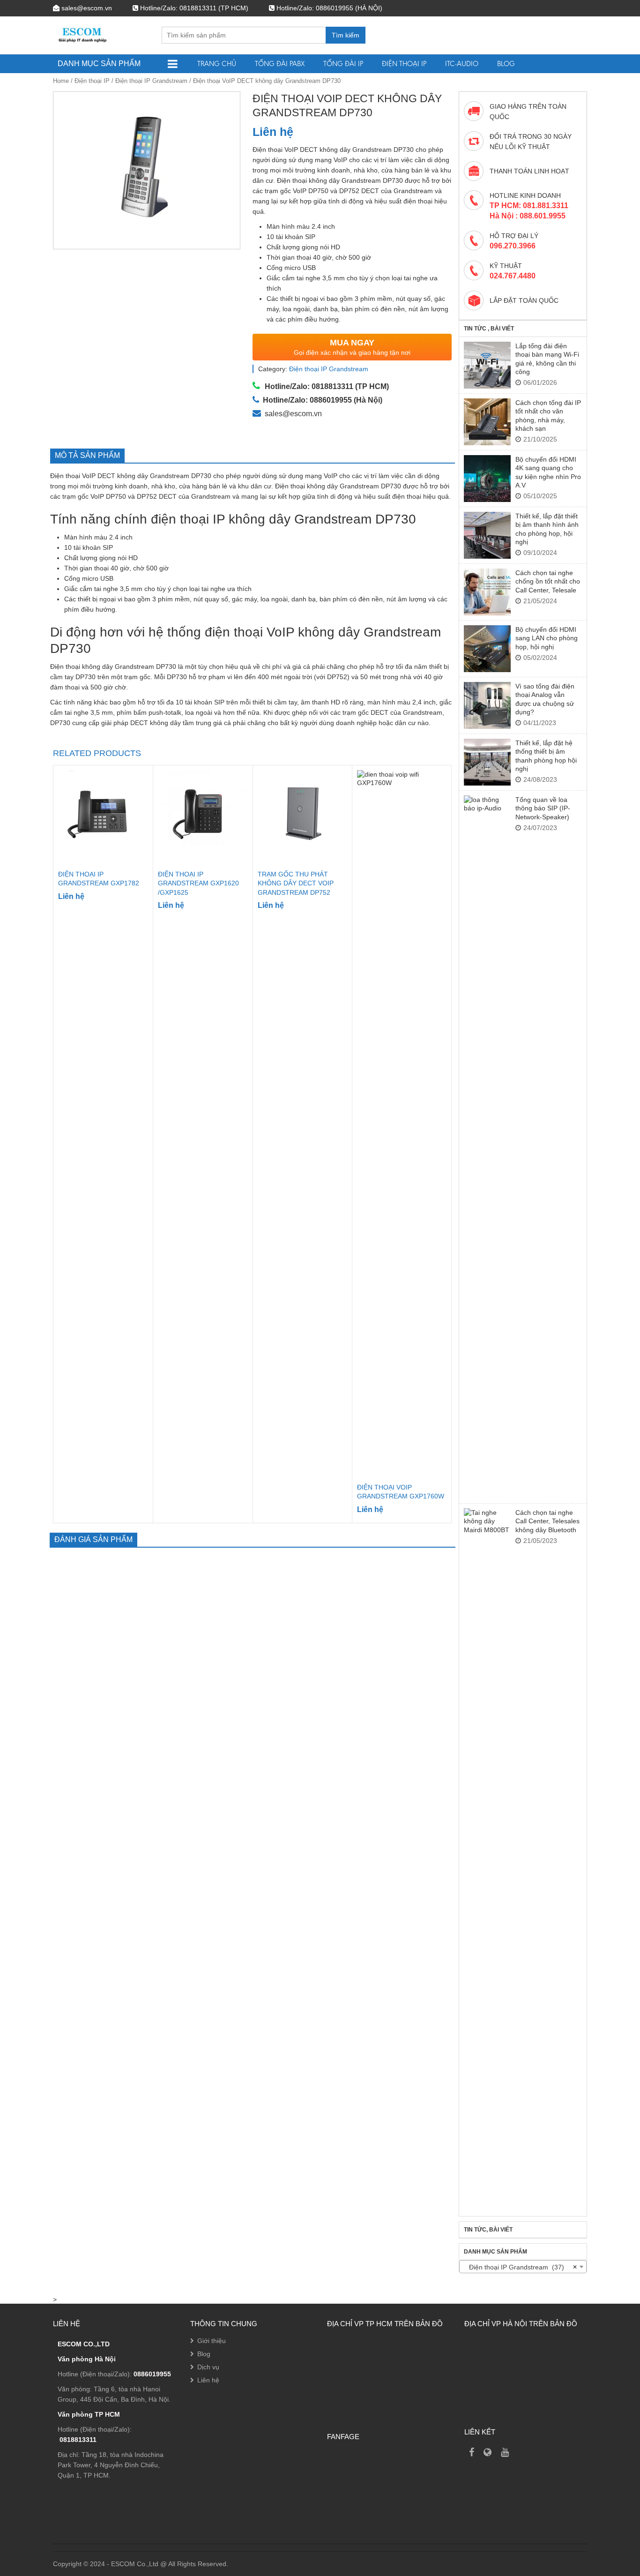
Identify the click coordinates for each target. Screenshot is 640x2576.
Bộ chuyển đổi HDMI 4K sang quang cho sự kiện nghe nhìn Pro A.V (548, 472)
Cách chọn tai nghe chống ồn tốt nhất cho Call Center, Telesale (548, 581)
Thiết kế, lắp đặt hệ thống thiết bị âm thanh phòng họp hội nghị (546, 756)
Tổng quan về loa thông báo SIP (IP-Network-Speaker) (543, 808)
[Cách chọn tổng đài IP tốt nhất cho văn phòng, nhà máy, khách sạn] (487, 422)
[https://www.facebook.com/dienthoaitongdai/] (472, 2452)
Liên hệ (208, 2380)
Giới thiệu (212, 2341)
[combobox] (523, 2267)
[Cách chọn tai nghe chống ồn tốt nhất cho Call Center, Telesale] (487, 592)
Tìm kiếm (346, 35)
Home (61, 81)
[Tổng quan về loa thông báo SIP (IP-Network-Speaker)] (487, 1147)
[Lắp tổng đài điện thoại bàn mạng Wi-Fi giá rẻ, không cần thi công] (487, 365)
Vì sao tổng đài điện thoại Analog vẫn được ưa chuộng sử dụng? (545, 699)
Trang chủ (217, 64)
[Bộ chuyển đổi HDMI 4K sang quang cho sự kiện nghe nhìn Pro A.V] (487, 479)
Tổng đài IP (343, 64)
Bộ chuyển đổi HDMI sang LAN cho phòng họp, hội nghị (547, 638)
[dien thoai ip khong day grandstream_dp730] (147, 170)
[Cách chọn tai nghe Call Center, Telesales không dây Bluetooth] (487, 1860)
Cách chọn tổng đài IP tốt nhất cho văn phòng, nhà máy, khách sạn (548, 416)
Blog (506, 64)
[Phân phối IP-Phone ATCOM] (487, 2452)
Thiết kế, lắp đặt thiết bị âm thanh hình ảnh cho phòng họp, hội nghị (547, 529)
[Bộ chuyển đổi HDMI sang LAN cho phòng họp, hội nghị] (487, 649)
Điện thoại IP (404, 64)
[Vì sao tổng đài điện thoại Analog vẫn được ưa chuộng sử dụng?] (487, 705)
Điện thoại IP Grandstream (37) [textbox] (520, 2267)
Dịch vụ (208, 2367)
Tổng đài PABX (280, 64)
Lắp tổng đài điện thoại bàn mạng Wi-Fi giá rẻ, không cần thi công (547, 359)
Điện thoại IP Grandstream (151, 81)
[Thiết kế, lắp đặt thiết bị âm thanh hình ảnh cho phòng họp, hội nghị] (487, 535)
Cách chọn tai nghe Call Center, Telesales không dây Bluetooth (547, 1521)
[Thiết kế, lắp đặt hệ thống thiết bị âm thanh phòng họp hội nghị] (487, 762)
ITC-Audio (462, 64)
